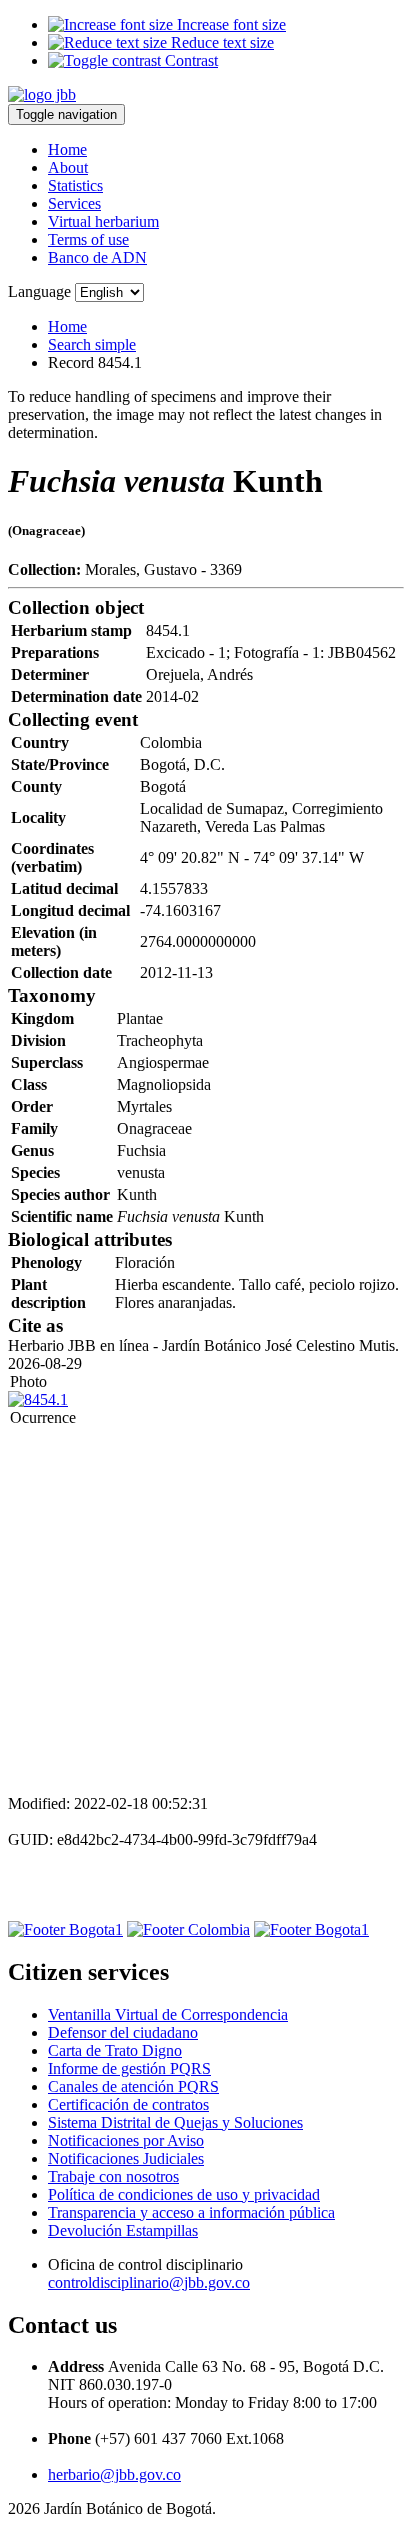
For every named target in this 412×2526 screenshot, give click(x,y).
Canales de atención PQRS (133, 2086)
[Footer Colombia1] (311, 1929)
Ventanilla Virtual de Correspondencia (168, 2014)
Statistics (75, 185)
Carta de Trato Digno (115, 2050)
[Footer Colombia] (188, 1929)
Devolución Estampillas (123, 2230)
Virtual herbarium (103, 221)
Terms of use (88, 239)
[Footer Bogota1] (65, 1929)
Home (67, 149)
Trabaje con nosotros (113, 2176)
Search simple (92, 344)
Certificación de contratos (128, 2104)
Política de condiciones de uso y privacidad (184, 2194)
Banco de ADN (97, 257)
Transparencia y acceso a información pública (191, 2212)
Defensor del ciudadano (123, 2032)
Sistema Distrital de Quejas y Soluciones (175, 2122)
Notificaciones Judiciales (126, 2158)
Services (74, 203)
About (68, 167)
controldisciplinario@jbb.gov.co (149, 2282)
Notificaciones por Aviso (126, 2140)
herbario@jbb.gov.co (114, 2474)
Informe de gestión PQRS (129, 2068)
